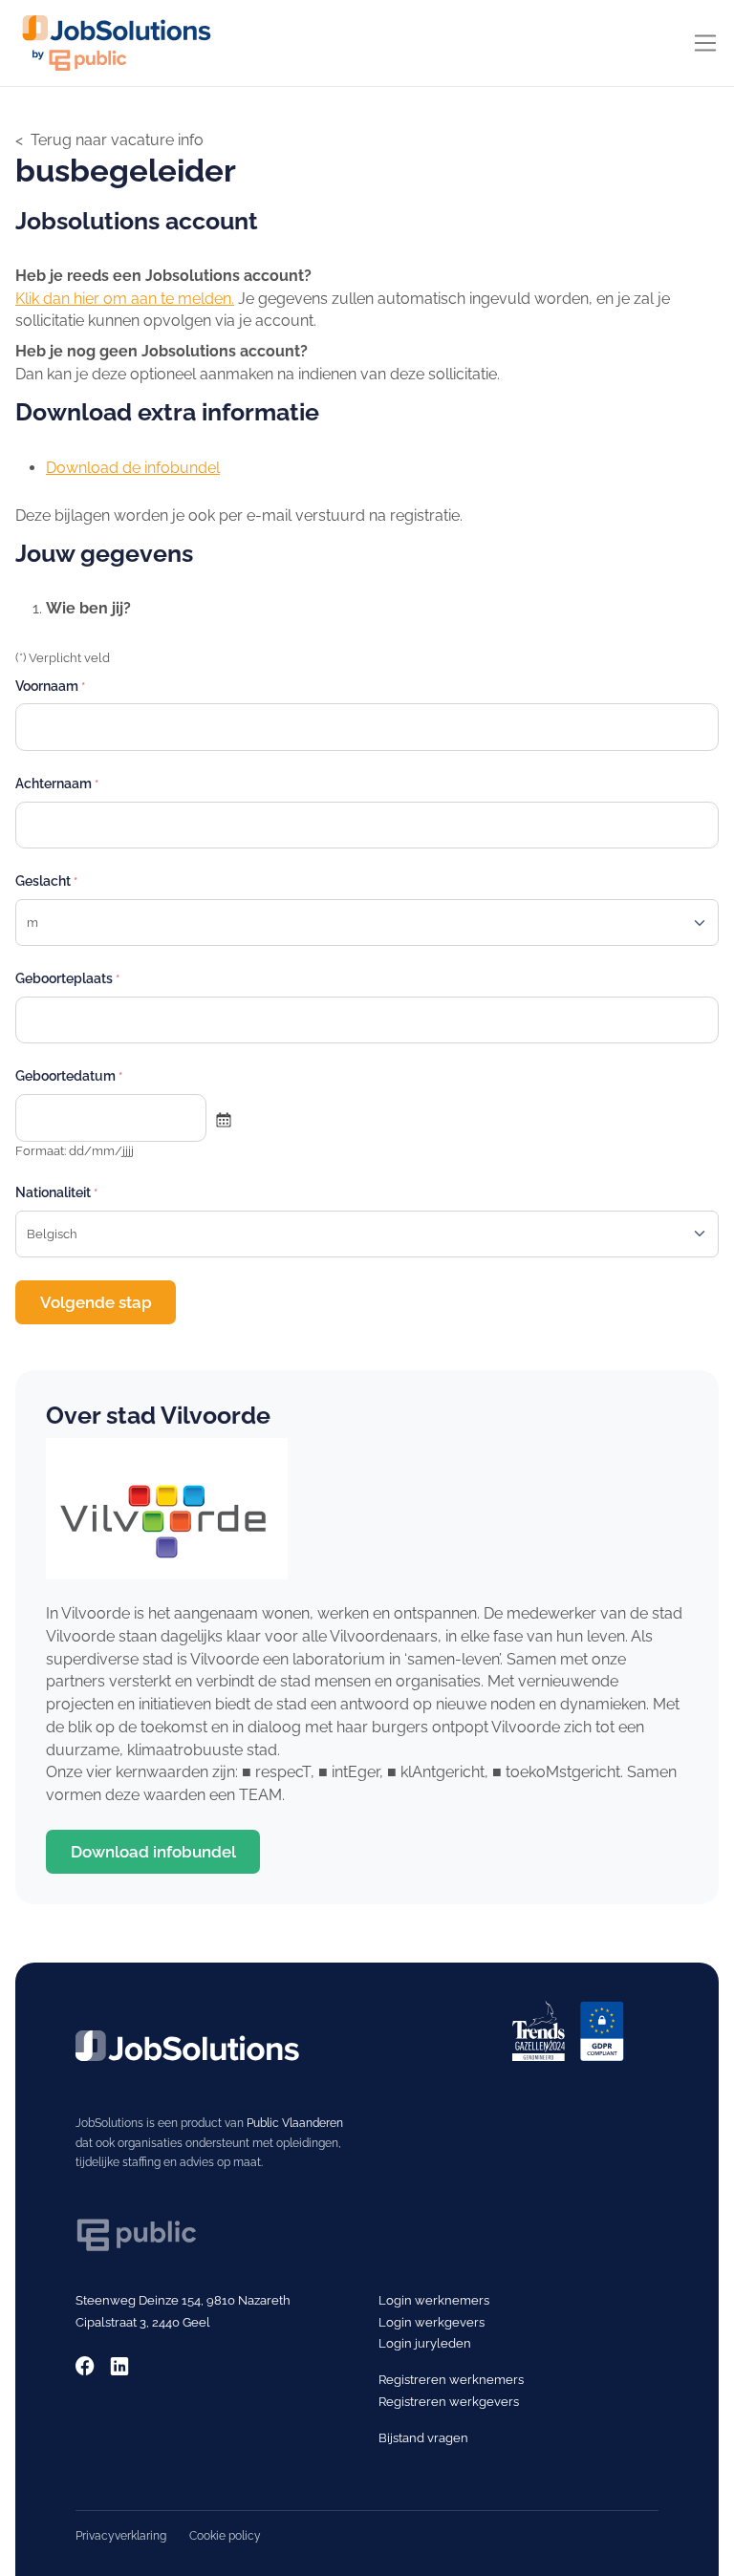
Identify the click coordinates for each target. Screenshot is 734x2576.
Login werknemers (434, 2300)
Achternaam (54, 783)
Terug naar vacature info (117, 140)
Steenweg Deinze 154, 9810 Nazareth (183, 2300)
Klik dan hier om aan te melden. (125, 299)
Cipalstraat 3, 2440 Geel (143, 2322)
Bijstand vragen (423, 2437)
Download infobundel (153, 1852)
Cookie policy (225, 2536)
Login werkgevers (432, 2322)
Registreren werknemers (451, 2379)
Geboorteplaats (64, 978)
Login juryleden (425, 2343)
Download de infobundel (133, 468)
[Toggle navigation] (705, 43)
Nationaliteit (53, 1192)
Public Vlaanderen (295, 2123)
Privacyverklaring (121, 2536)
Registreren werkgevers (449, 2401)
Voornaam (47, 686)
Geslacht (43, 880)
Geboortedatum (65, 1075)
